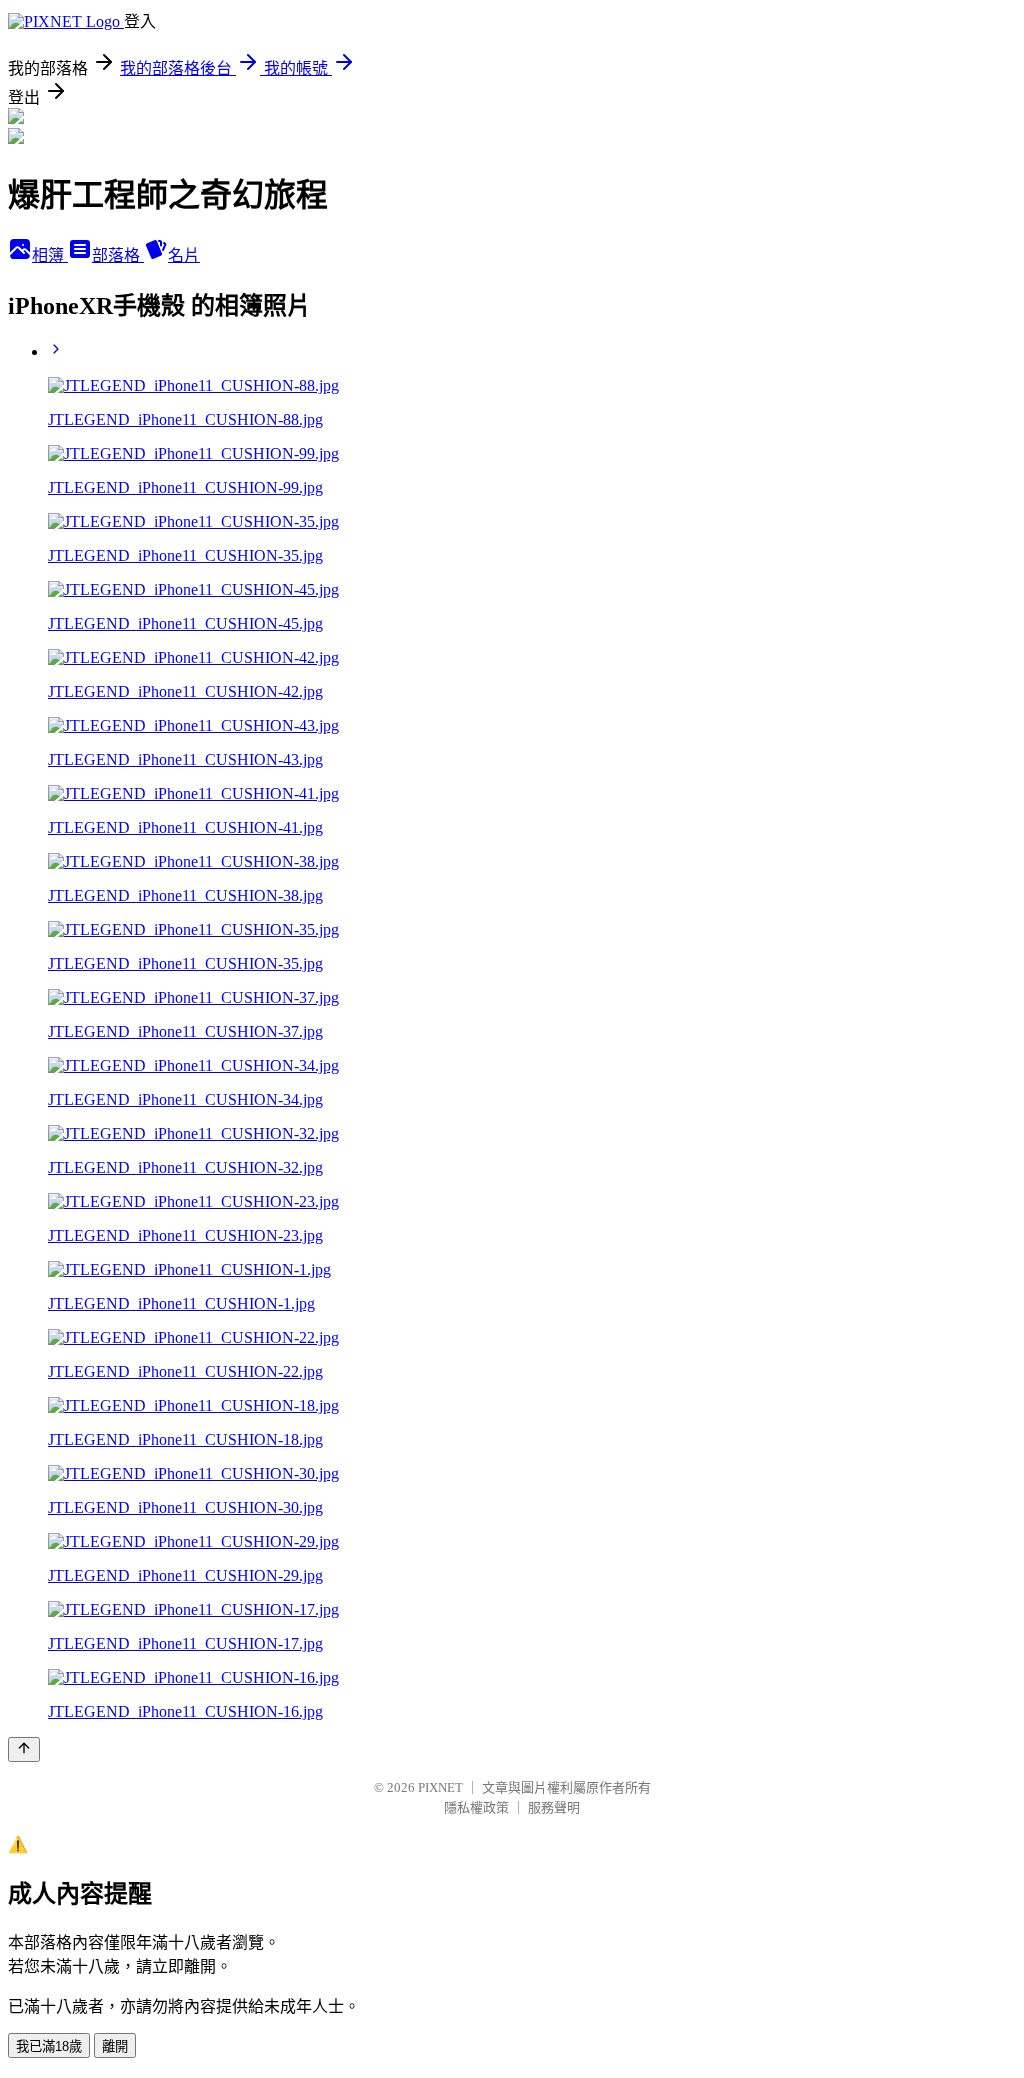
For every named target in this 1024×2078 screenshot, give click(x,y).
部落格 (118, 255)
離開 (115, 2046)
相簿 (50, 255)
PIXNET (440, 1787)
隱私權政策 (476, 1807)
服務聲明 (554, 1807)
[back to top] (24, 1749)
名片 (184, 255)
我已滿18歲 (49, 2046)
